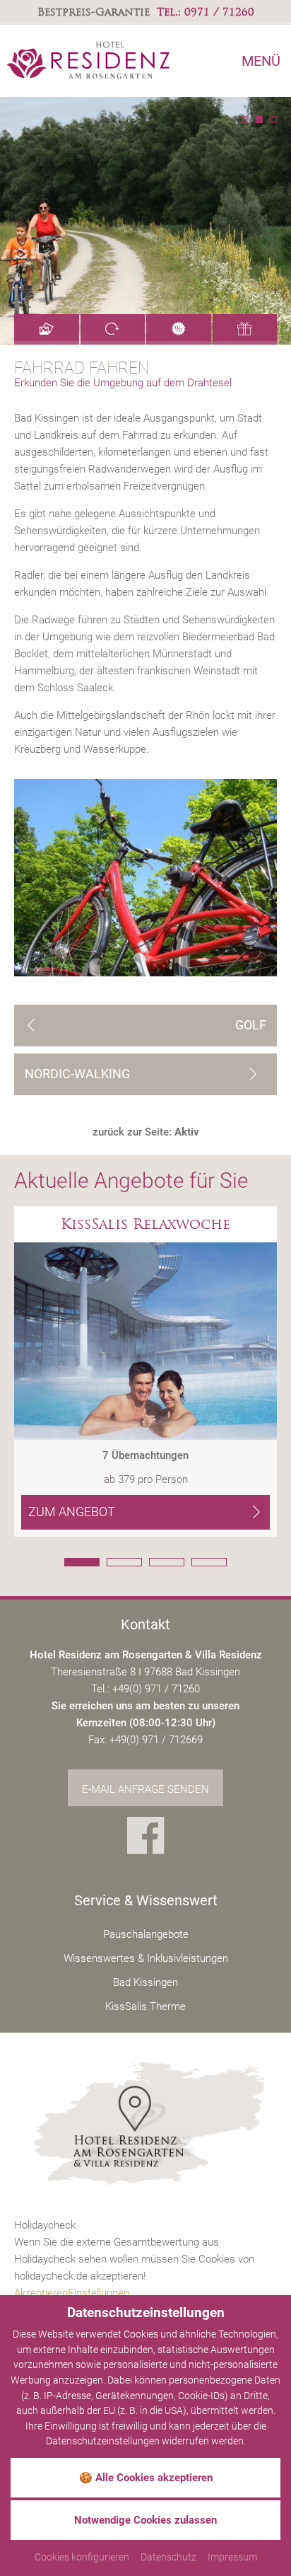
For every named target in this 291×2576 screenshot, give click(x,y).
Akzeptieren (41, 2293)
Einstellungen (99, 2293)
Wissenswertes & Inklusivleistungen (146, 1958)
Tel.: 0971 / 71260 (206, 12)
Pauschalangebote (146, 1934)
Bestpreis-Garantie (94, 12)
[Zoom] (145, 878)
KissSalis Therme (145, 2006)
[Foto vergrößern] (145, 221)
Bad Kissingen (145, 1982)
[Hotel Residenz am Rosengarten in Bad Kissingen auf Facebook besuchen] (146, 1839)
